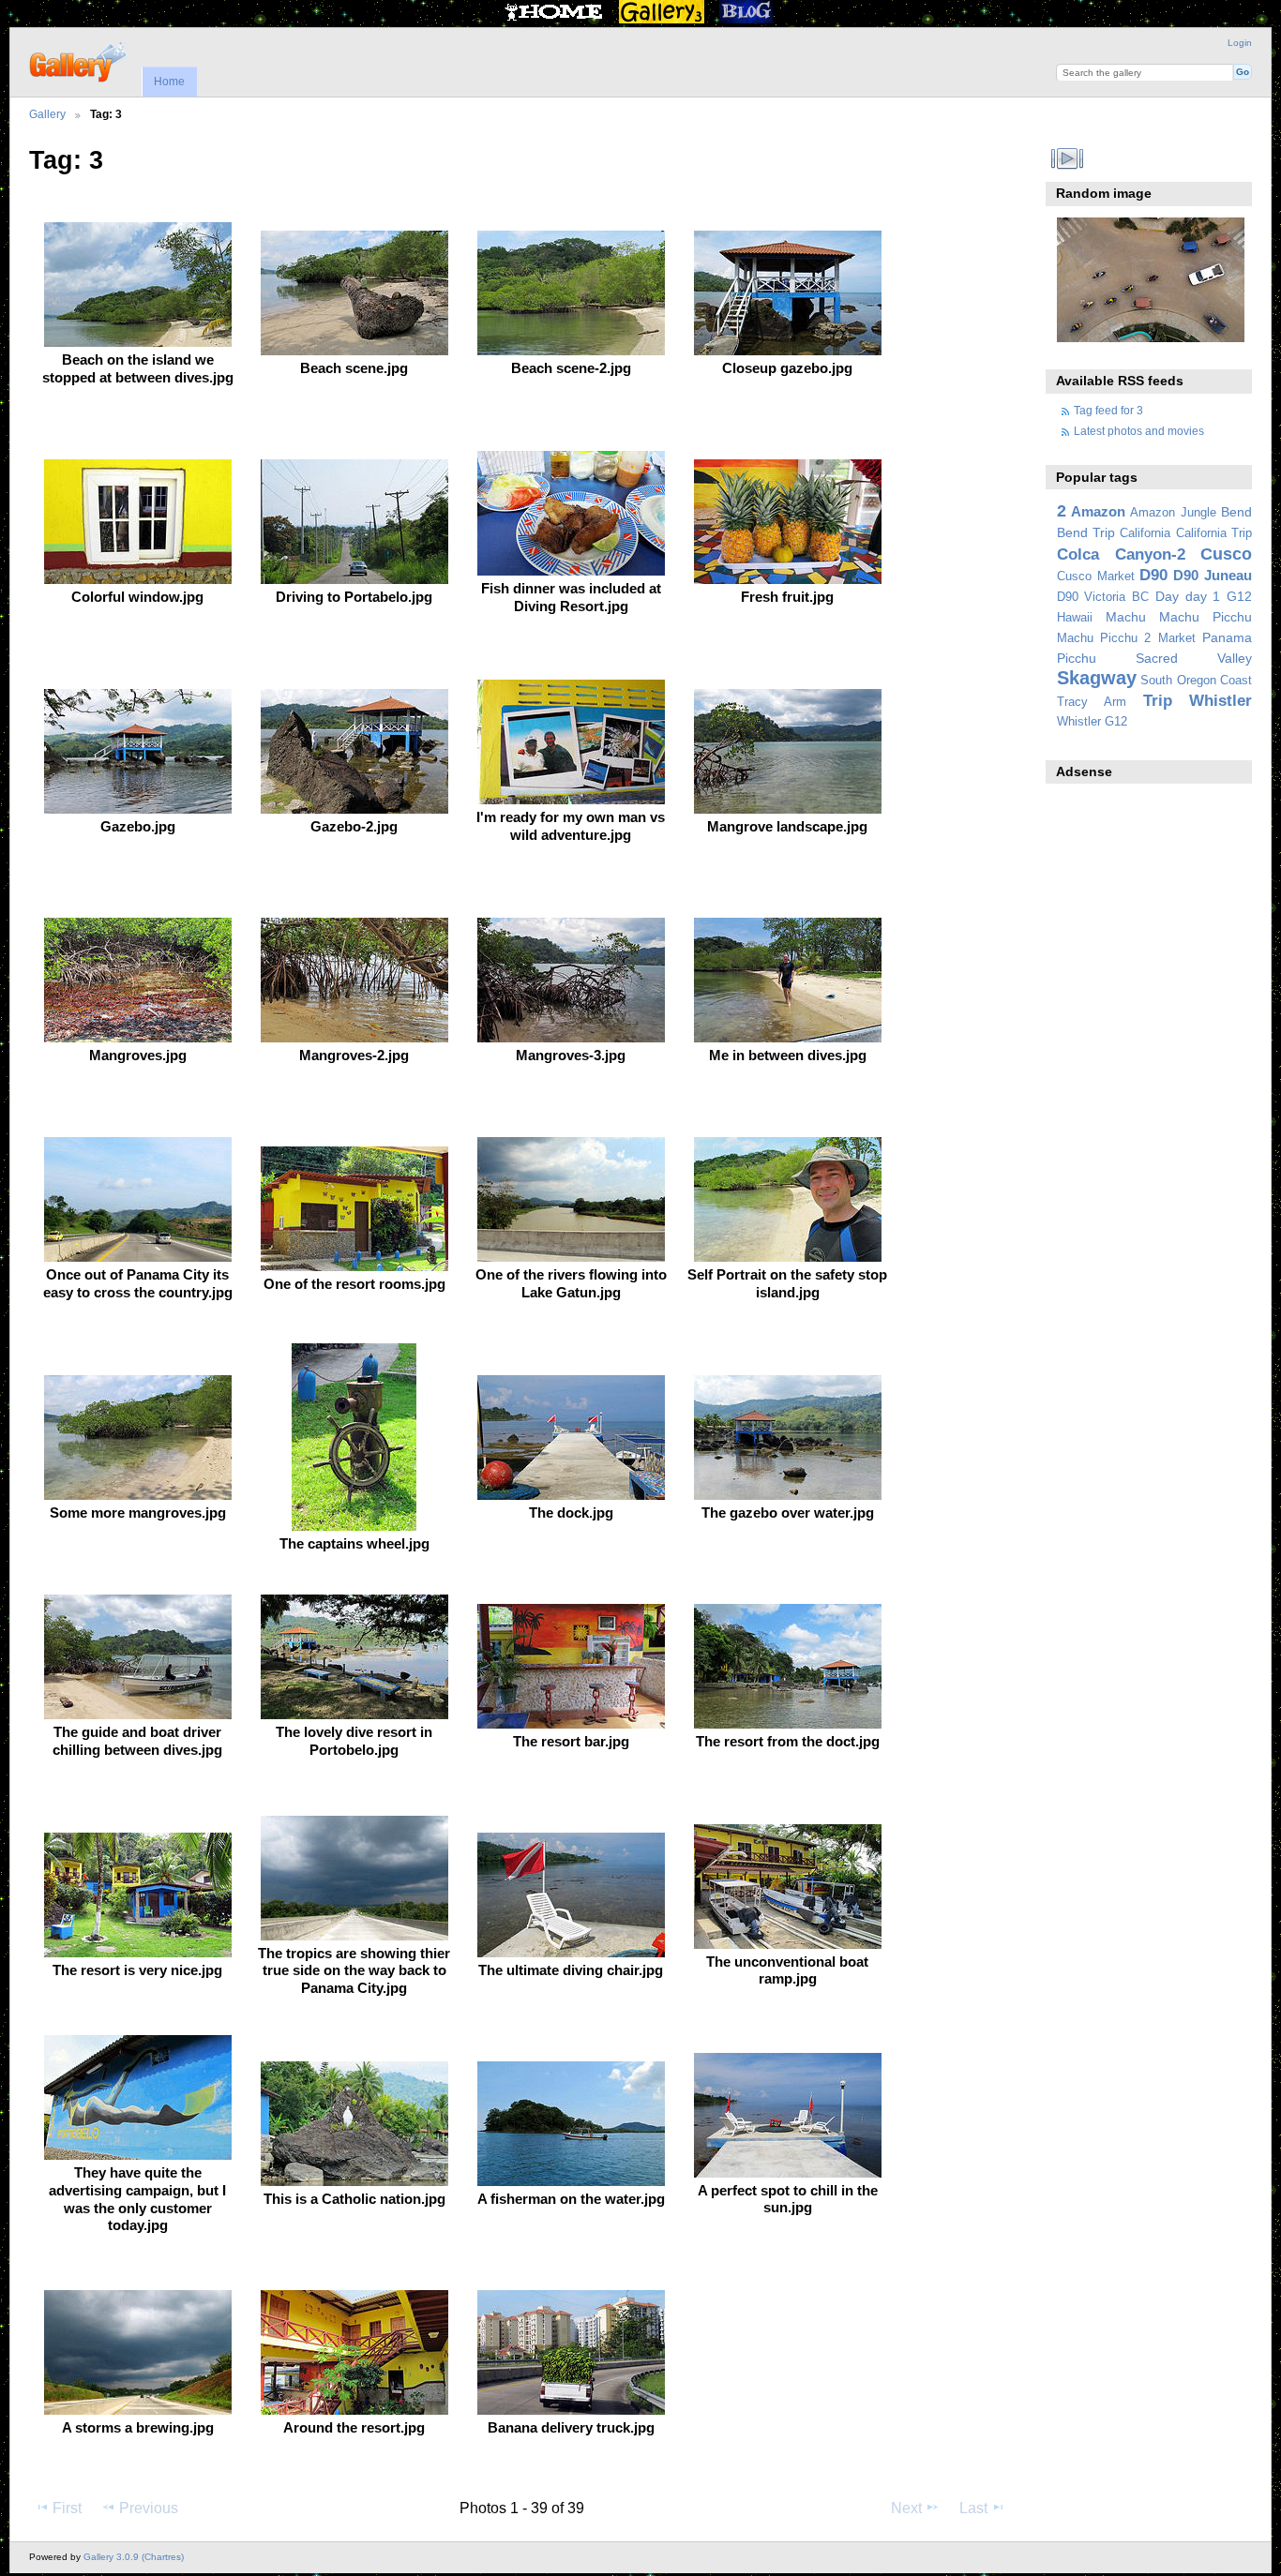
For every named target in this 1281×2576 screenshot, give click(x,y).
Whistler (1221, 701)
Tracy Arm (1092, 702)
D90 (1153, 575)
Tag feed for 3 (1108, 410)
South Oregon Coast (1196, 681)
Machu (1126, 617)
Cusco (1226, 554)
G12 (1239, 596)
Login (1240, 43)
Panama (1227, 637)
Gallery (47, 114)
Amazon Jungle (1173, 513)
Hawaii (1075, 618)
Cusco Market (1096, 577)
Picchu (1077, 658)
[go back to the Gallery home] (79, 60)
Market (1177, 638)
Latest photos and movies (1139, 431)
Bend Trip (1086, 532)
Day (1167, 596)
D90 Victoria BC (1103, 597)
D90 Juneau (1213, 575)
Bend (1236, 512)
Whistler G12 (1092, 722)
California (1145, 533)
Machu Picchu (1206, 617)
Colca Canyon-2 (1121, 554)
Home (169, 82)
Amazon (1098, 511)
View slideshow (1067, 158)
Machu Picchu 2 (1104, 638)
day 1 (1203, 596)
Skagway (1097, 678)
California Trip (1214, 533)
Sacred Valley (1194, 658)
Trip (1158, 701)
